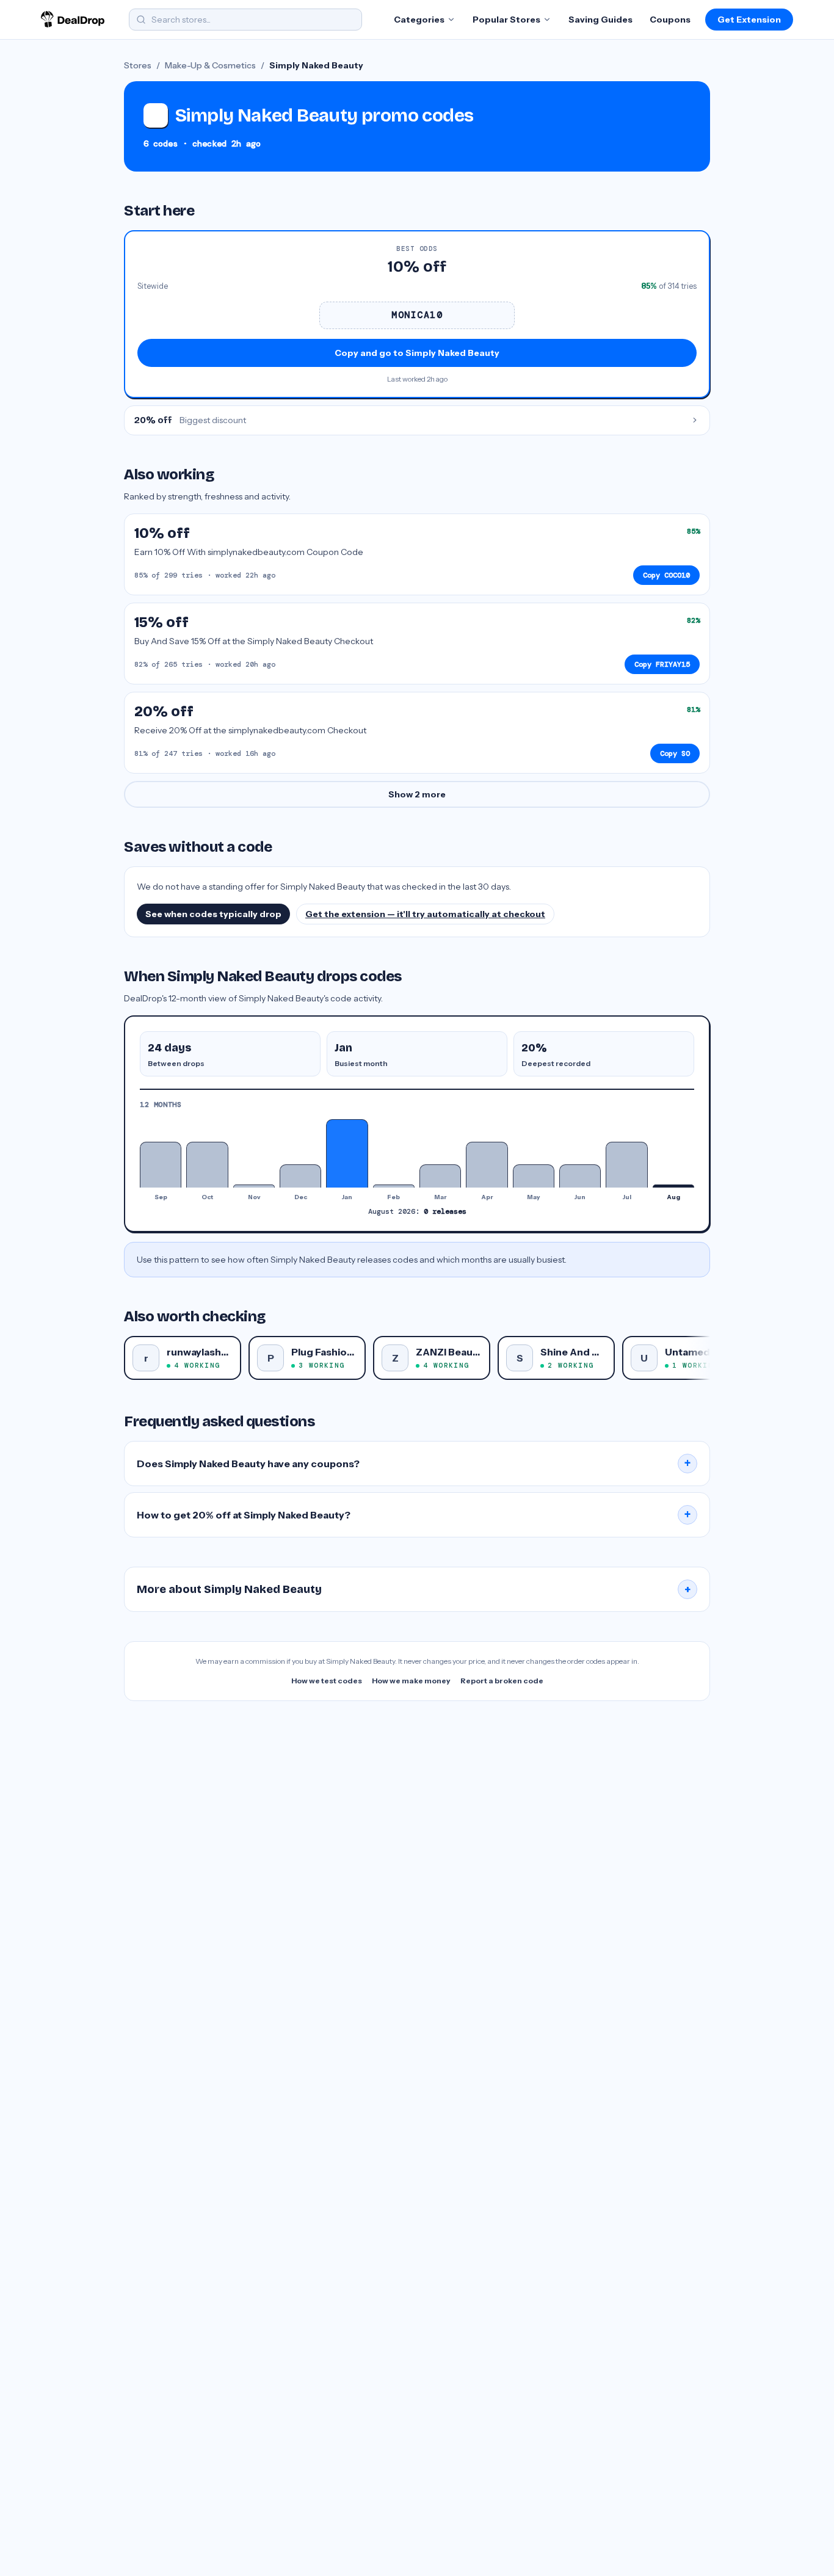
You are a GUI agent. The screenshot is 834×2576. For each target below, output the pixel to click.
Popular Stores (506, 20)
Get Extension (749, 20)
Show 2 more (417, 794)
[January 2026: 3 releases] (347, 1153)
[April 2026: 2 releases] (487, 1165)
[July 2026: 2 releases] (626, 1165)
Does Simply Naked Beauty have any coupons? (414, 1464)
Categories (419, 20)
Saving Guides (600, 20)
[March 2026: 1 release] (440, 1176)
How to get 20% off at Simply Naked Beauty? (414, 1515)
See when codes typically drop (213, 914)
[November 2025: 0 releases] (254, 1186)
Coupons (670, 20)
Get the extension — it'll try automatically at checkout (425, 914)
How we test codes (327, 1681)
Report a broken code (502, 1681)
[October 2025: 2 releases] (207, 1165)
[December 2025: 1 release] (300, 1176)
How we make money (411, 1681)
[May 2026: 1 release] (534, 1176)
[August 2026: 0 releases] (673, 1186)
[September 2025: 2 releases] (161, 1165)
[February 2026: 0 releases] (394, 1186)
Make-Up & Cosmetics (210, 65)
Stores (138, 65)
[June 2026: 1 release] (580, 1176)
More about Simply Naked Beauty (414, 1589)
